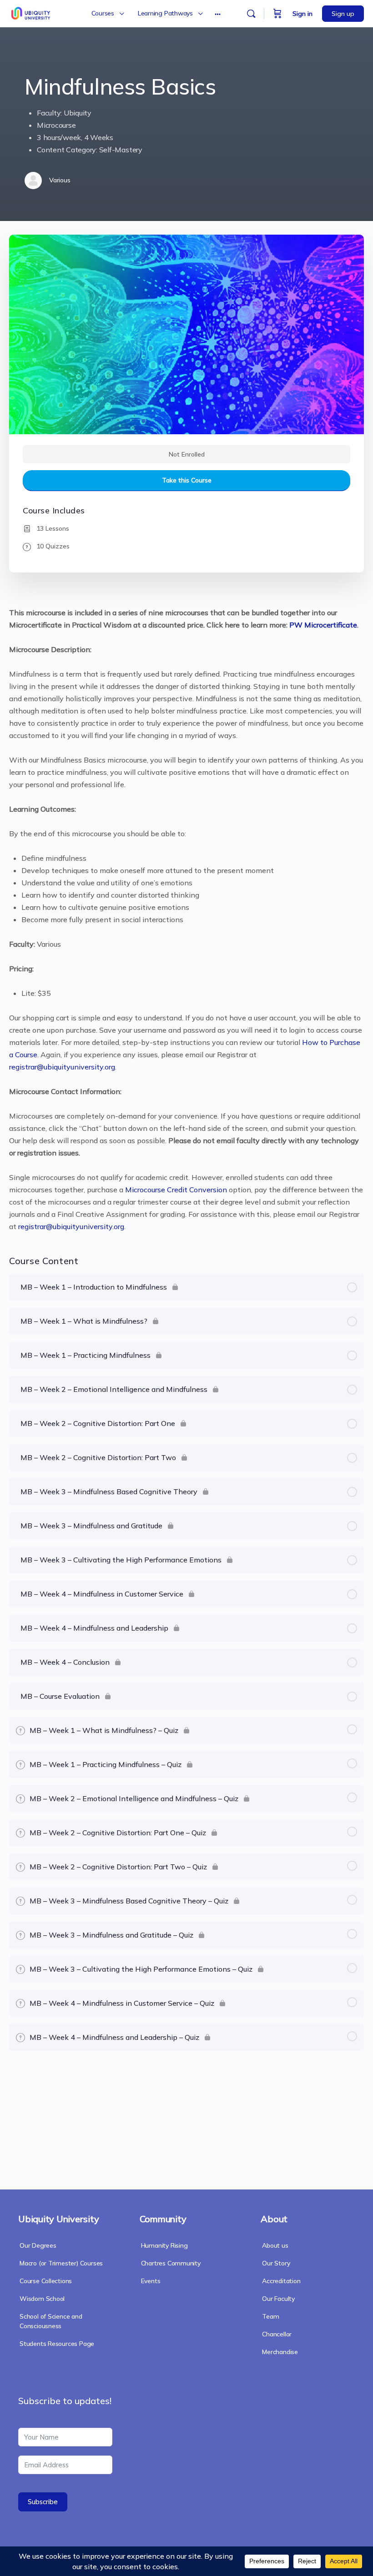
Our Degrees (38, 2245)
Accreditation (281, 2281)
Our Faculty (278, 2299)
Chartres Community (171, 2263)
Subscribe (43, 2502)
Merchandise (280, 2352)
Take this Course (187, 480)
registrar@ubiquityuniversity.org (62, 1067)
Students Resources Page (57, 2344)
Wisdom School (42, 2299)
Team (270, 2316)
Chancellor (277, 2334)
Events (151, 2281)
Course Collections (46, 2281)
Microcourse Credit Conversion (176, 1190)
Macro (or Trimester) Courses (61, 2263)
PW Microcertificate (323, 625)
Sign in (302, 14)
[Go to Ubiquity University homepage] (32, 12)
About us (275, 2245)
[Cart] (277, 14)
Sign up (343, 14)
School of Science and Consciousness (51, 2321)
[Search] (251, 14)
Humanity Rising (164, 2245)
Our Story (276, 2263)
